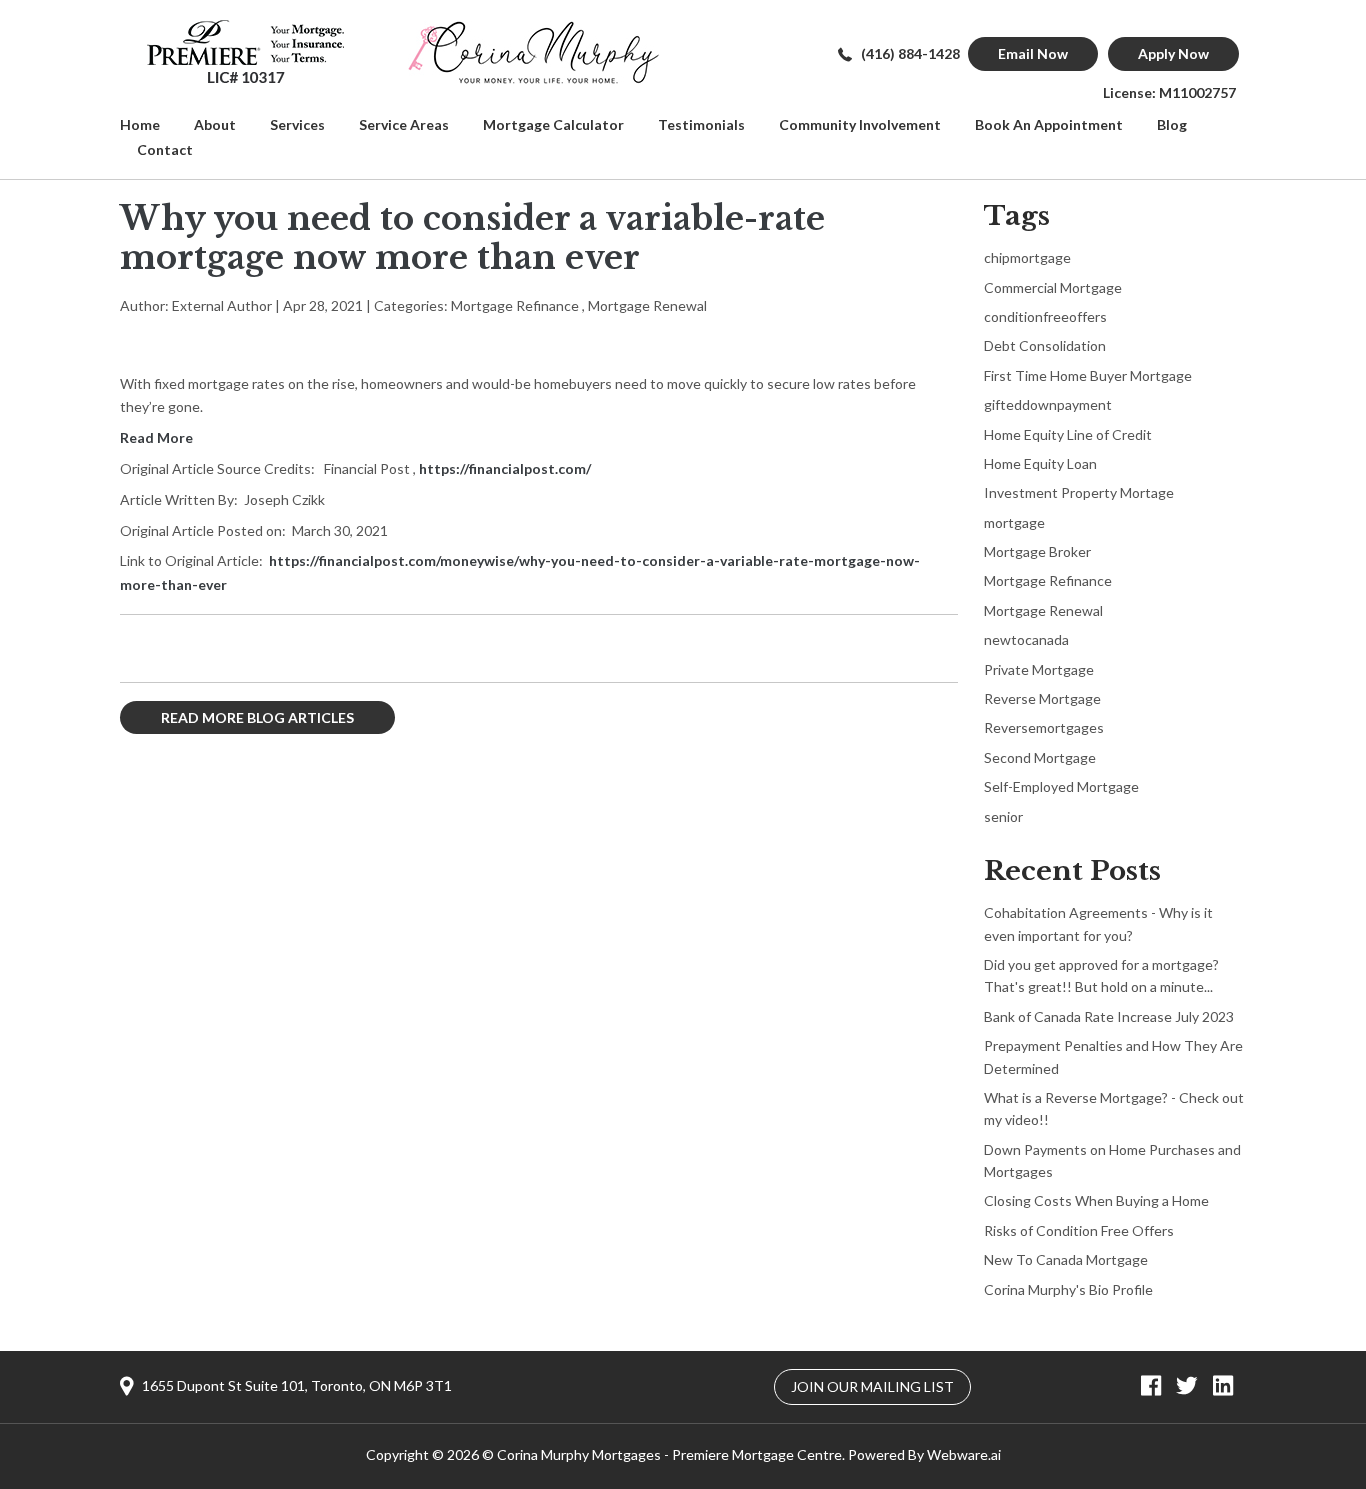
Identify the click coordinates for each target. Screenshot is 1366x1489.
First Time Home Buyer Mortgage (1088, 375)
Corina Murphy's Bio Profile (1068, 1289)
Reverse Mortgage (1042, 698)
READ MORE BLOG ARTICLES (257, 717)
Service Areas (404, 124)
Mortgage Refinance (515, 305)
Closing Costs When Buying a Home (1096, 1200)
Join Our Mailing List (872, 1386)
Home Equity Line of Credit (1068, 434)
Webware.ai (964, 1454)
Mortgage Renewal (647, 305)
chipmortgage (1027, 257)
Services (297, 124)
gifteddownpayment (1048, 404)
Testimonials (701, 124)
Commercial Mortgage (1053, 287)
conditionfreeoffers (1045, 316)
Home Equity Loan (1040, 463)
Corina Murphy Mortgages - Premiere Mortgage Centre (669, 1454)
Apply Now (1173, 53)
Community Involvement (860, 124)
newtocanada (1026, 639)
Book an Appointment (1049, 124)
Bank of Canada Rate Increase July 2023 (1109, 1016)
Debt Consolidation (1045, 345)
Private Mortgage (1039, 669)
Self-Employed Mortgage (1061, 786)
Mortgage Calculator (553, 124)
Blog (1172, 124)
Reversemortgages (1044, 727)
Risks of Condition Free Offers (1079, 1230)
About (215, 124)
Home (140, 124)
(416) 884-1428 (910, 53)
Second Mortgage (1040, 757)
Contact (165, 149)
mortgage (1014, 522)
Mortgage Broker (1037, 551)
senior (1003, 816)
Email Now (1033, 53)
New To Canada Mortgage (1066, 1259)
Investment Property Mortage (1079, 492)
